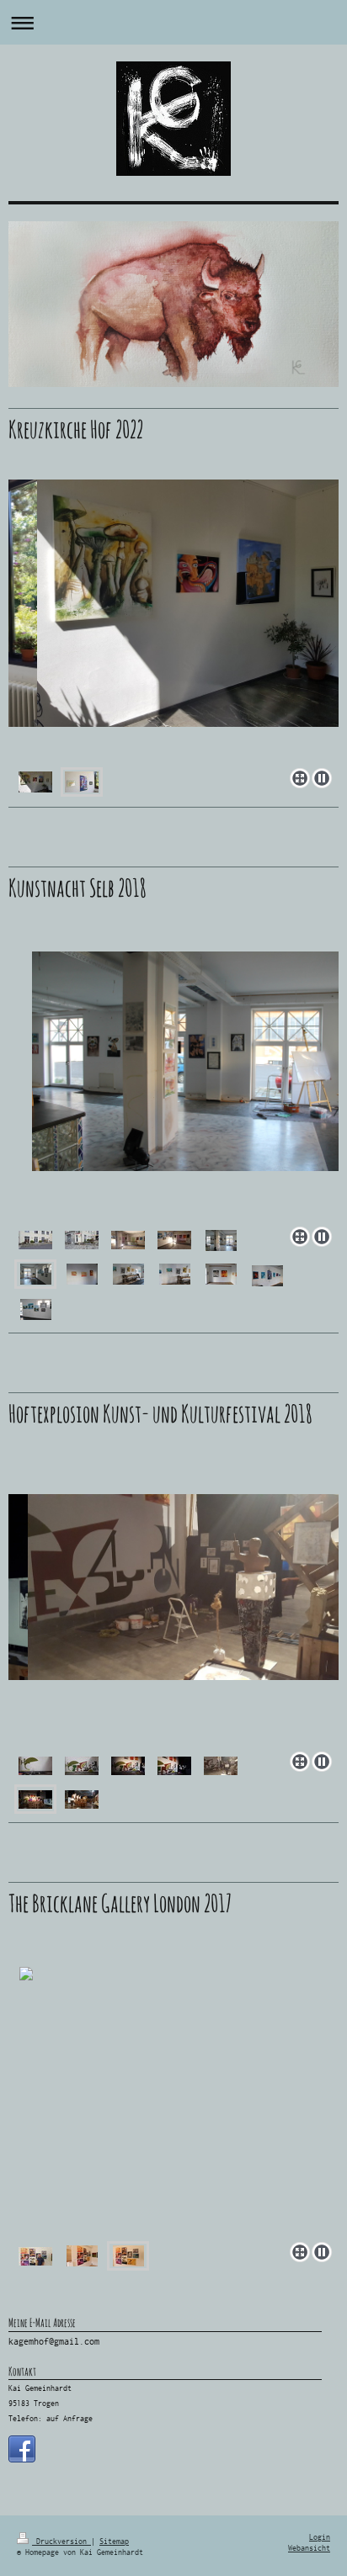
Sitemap (114, 2542)
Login (320, 2537)
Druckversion (61, 2542)
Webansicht (309, 2548)
